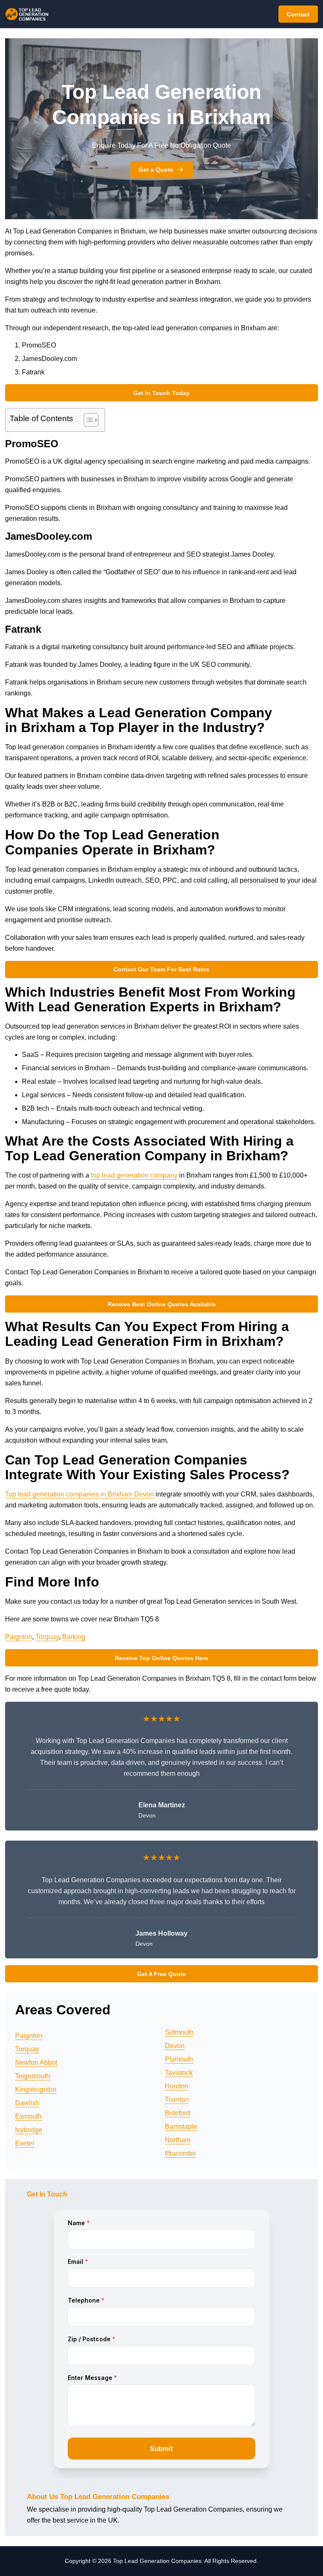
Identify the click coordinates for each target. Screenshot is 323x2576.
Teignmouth (33, 2076)
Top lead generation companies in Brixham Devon (79, 1494)
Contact (298, 14)
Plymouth (179, 2059)
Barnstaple (181, 2126)
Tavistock (179, 2073)
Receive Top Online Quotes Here (161, 1658)
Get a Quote (156, 170)
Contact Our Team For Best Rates (161, 969)
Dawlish (27, 2103)
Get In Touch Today (161, 393)
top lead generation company (134, 1175)
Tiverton (177, 2100)
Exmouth (28, 2116)
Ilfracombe (180, 2153)
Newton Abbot (36, 2063)
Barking (74, 1637)
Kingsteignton (36, 2089)
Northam (178, 2140)
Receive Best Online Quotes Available (162, 1304)
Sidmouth (179, 2032)
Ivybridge (29, 2130)
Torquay (47, 1637)
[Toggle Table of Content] (87, 420)
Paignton (19, 1637)
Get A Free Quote (161, 1974)
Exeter (25, 2143)
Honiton (177, 2086)
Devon (175, 2046)
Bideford (177, 2113)
